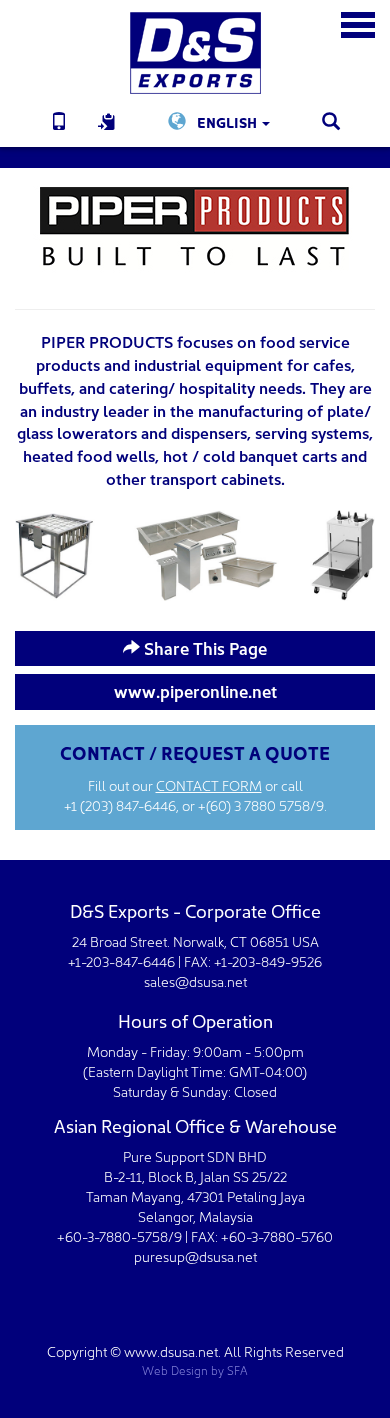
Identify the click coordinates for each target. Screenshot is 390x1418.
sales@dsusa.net (195, 981)
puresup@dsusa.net (195, 1256)
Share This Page (203, 647)
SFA (237, 1369)
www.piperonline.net (195, 690)
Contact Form (209, 785)
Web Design (175, 1369)
